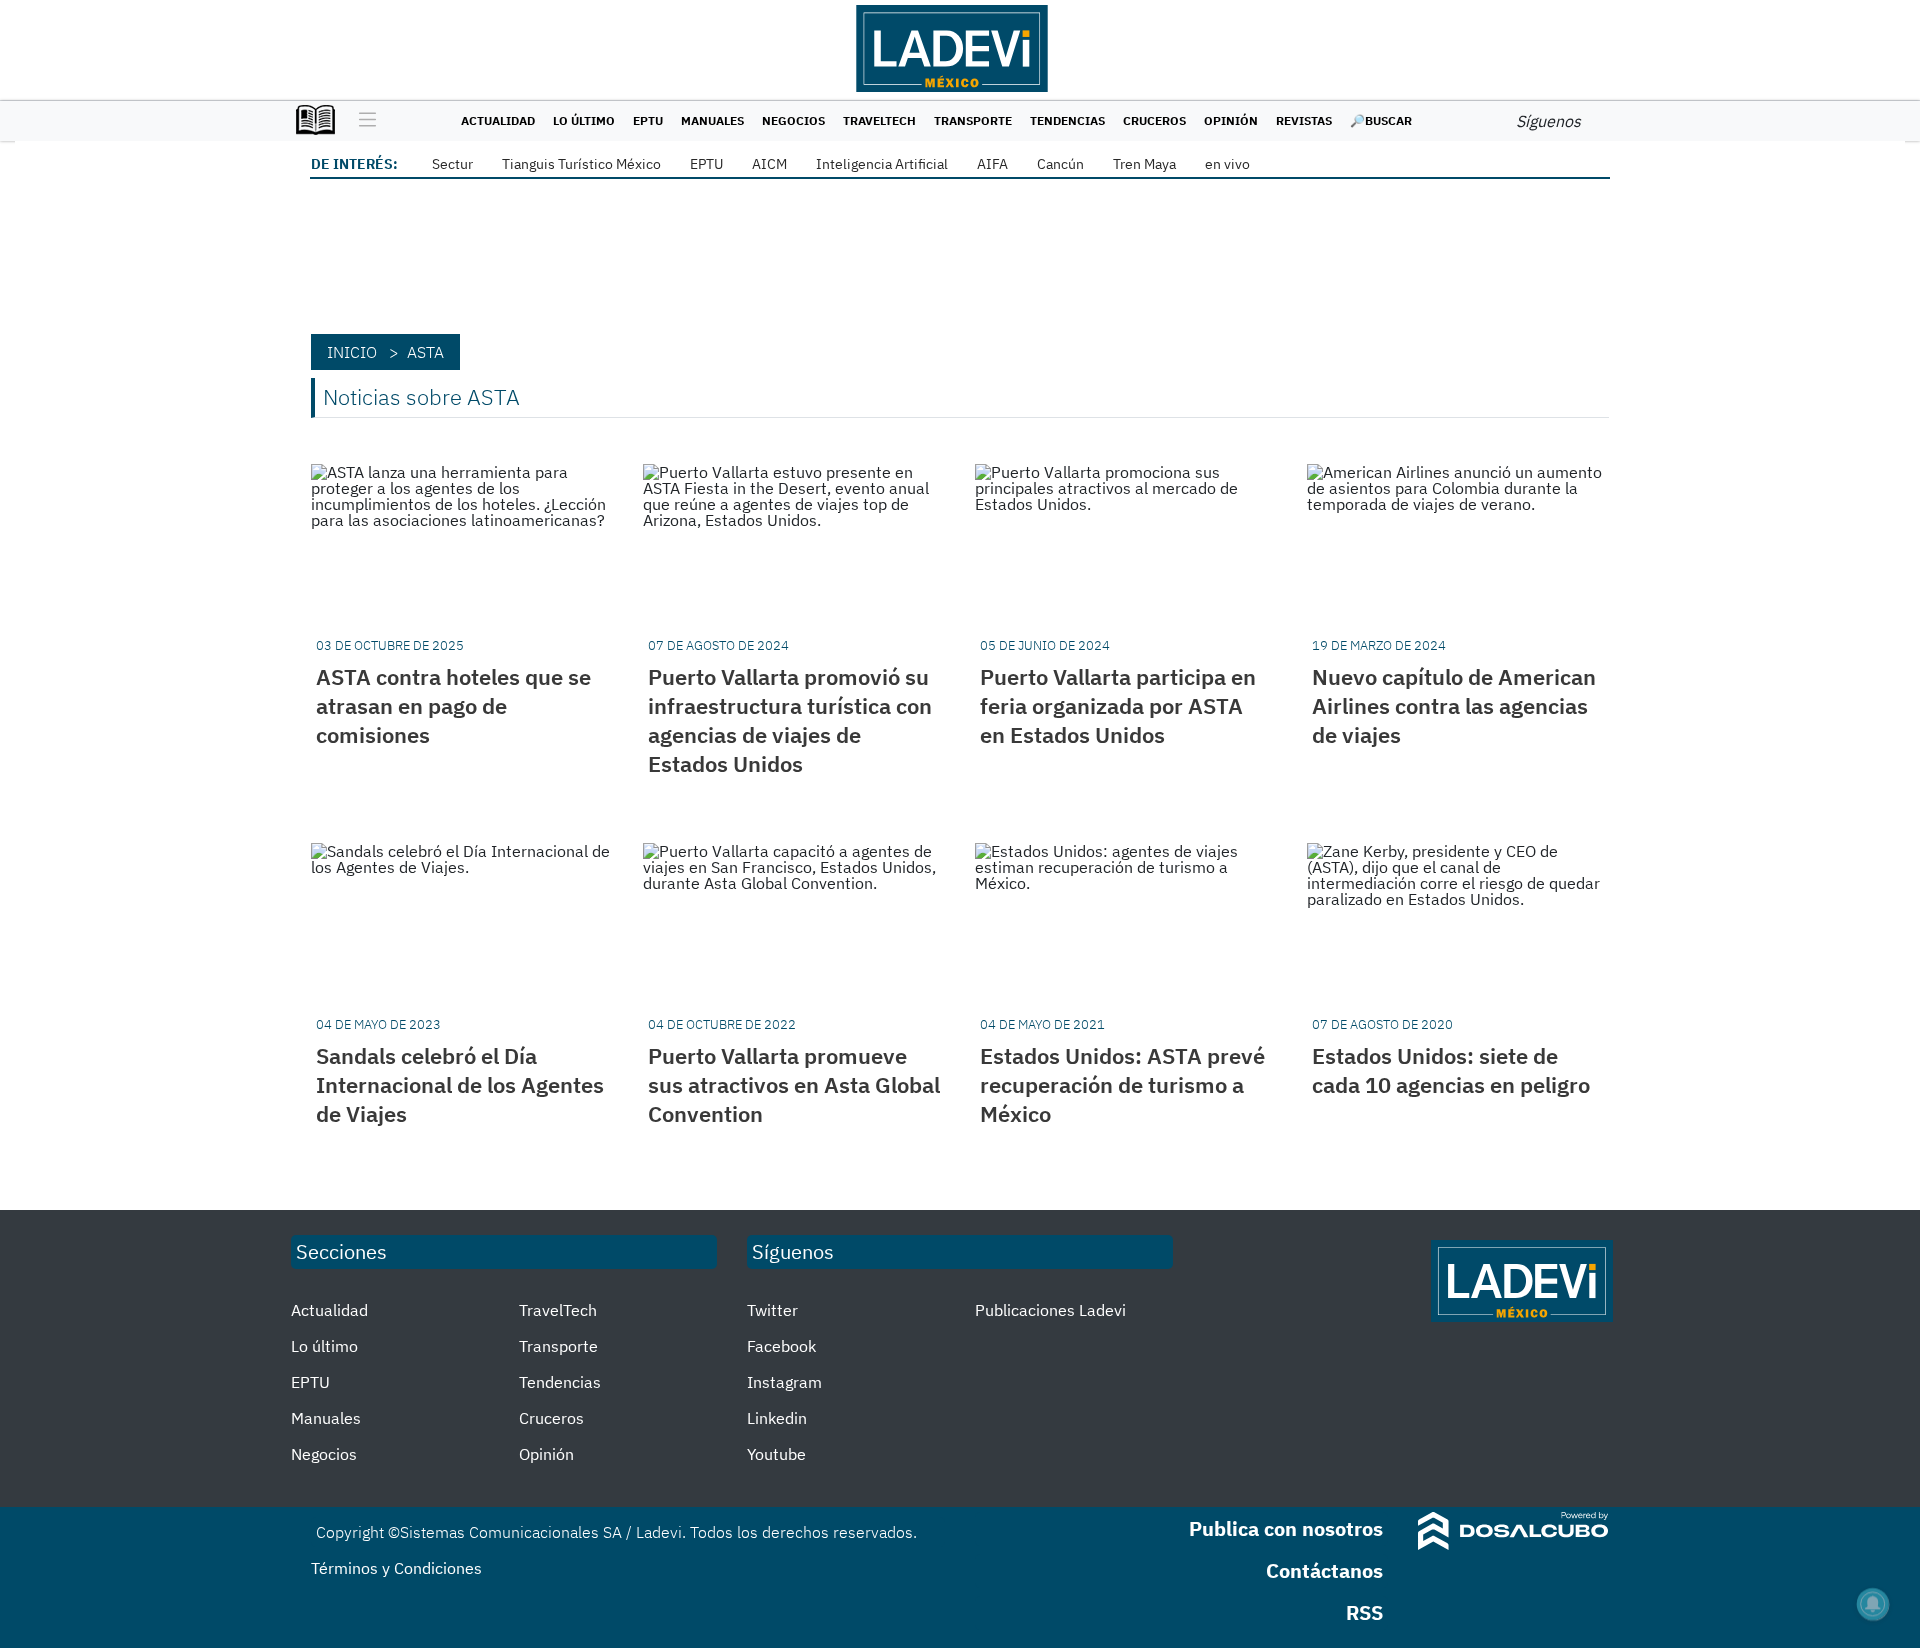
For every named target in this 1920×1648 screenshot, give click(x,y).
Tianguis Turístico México (581, 164)
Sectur (452, 164)
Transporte (973, 120)
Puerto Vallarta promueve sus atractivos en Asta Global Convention (794, 1084)
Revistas (1304, 120)
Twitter (772, 1310)
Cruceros (1154, 120)
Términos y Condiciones (396, 1568)
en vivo (1227, 164)
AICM (769, 164)
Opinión (1231, 120)
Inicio (352, 352)
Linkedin (777, 1418)
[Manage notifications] (1873, 1604)
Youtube (776, 1454)
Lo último (584, 120)
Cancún (1060, 164)
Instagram (784, 1382)
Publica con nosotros (1286, 1528)
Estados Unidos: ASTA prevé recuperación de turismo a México (1122, 1084)
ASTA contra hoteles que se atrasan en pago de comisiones (453, 705)
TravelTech (879, 120)
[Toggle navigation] (362, 121)
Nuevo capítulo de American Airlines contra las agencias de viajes (1454, 705)
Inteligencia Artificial (882, 164)
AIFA (992, 164)
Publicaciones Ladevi (1050, 1310)
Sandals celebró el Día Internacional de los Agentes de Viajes (460, 1084)
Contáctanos (1324, 1570)
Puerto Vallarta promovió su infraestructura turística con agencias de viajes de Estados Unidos (790, 720)
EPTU (648, 120)
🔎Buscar (1381, 120)
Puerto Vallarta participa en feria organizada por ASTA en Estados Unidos (1118, 705)
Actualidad (498, 120)
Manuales (712, 120)
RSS (1364, 1612)
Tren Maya (1144, 164)
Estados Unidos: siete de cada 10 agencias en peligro (1451, 1070)
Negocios (793, 120)
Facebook (781, 1346)
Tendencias (1067, 120)
